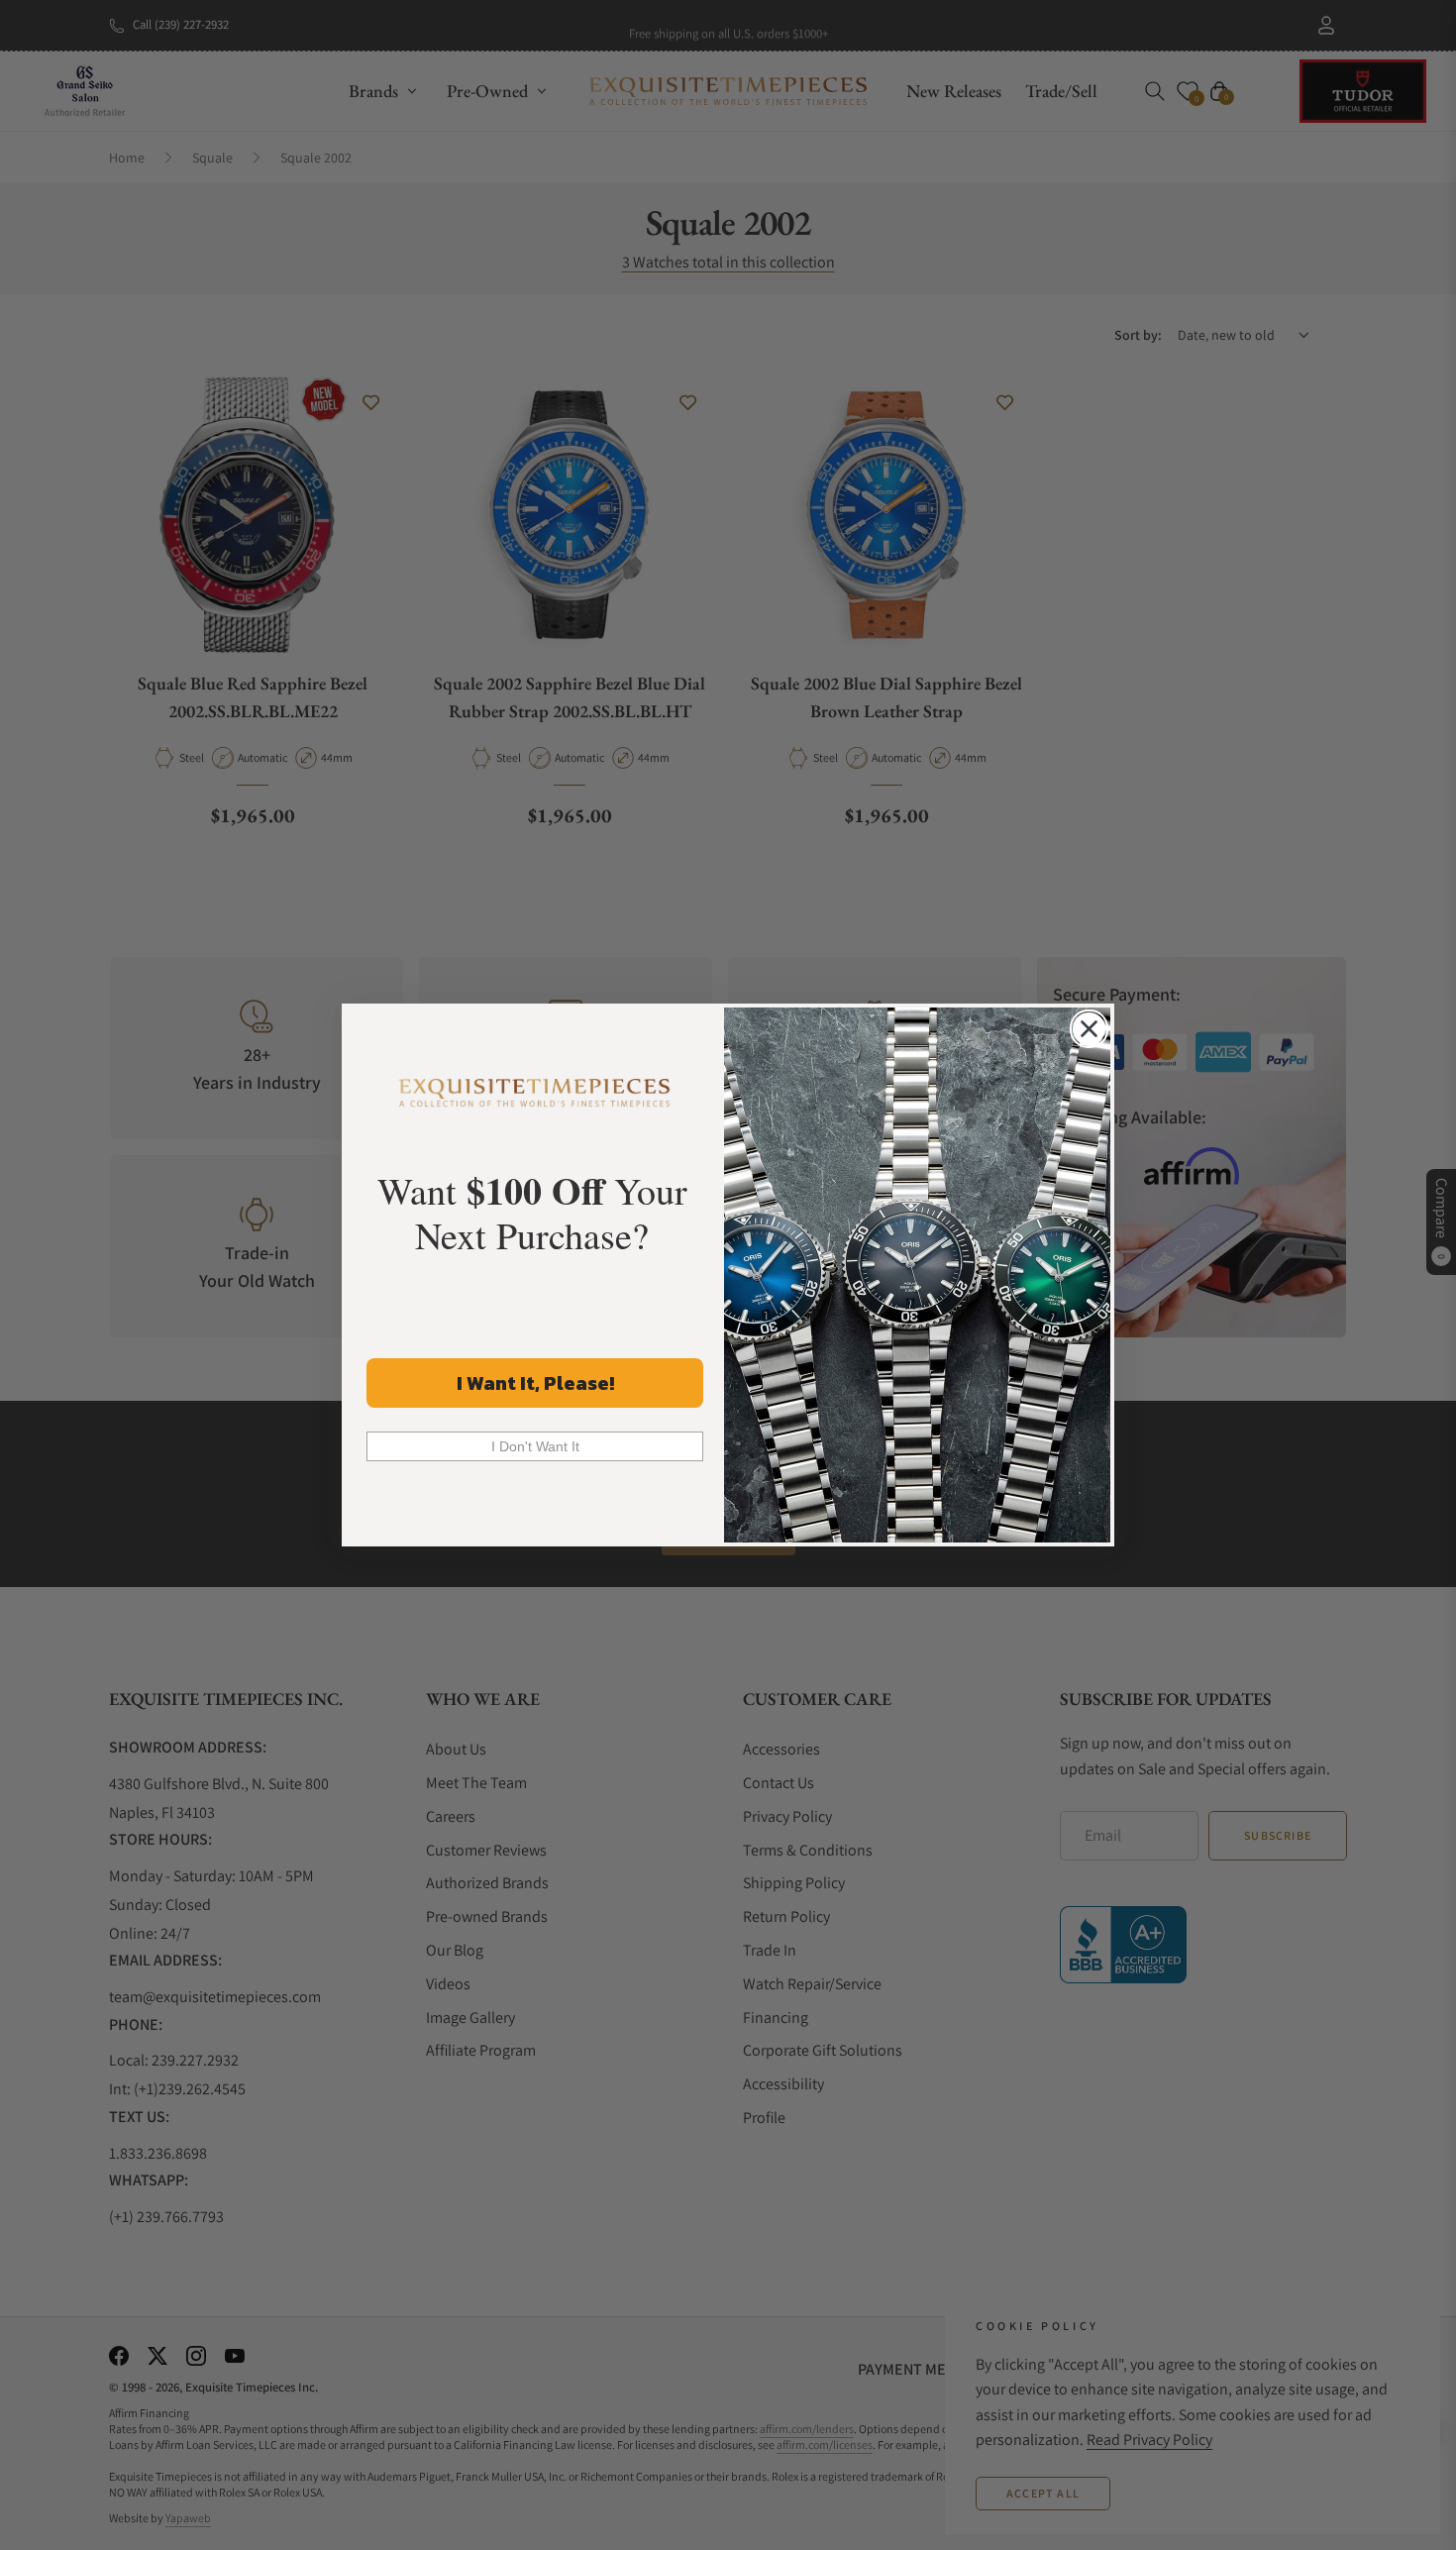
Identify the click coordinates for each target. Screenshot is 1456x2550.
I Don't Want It (535, 1446)
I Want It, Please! (535, 1383)
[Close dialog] (1089, 1029)
